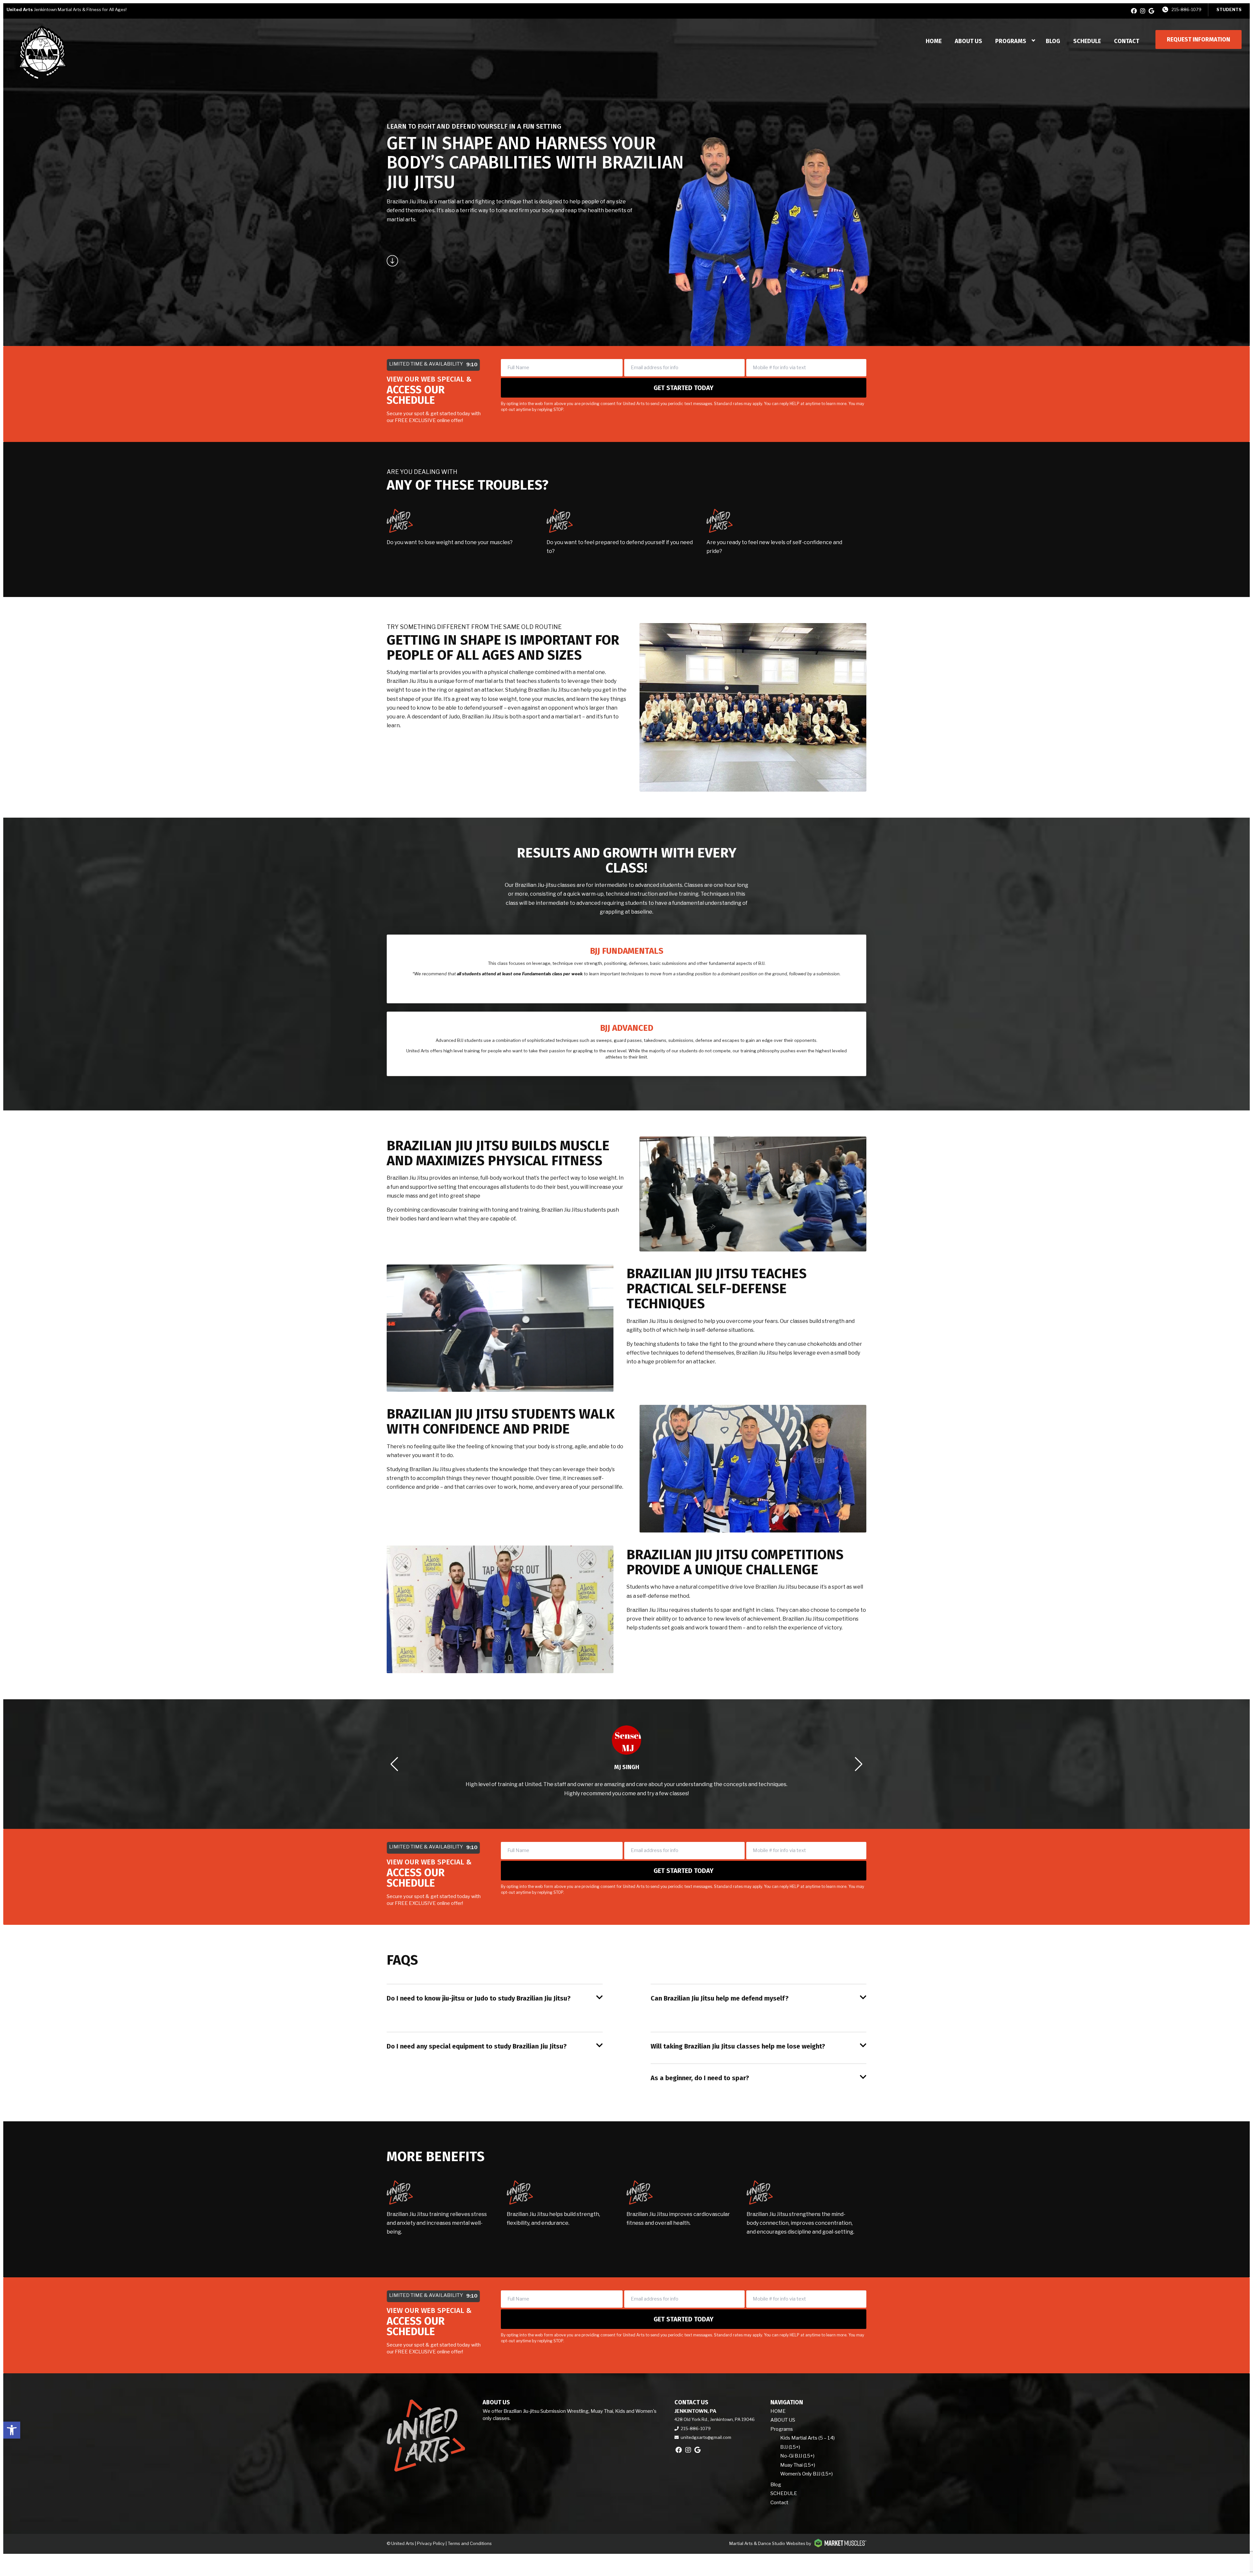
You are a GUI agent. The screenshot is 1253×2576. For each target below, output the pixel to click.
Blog (1053, 41)
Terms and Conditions (470, 2543)
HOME (934, 41)
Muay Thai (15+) (798, 2465)
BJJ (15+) (790, 2447)
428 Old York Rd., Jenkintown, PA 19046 (715, 2419)
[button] (12, 2430)
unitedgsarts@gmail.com (706, 2437)
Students (1229, 9)
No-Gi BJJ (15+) (797, 2456)
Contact (1127, 41)
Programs (1011, 41)
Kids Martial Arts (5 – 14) (807, 2438)
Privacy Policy (431, 2543)
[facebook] (1134, 11)
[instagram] (1143, 11)
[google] (1151, 11)
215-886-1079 (1186, 9)
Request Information (1199, 39)
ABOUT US (968, 41)
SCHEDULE (1087, 41)
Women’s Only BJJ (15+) (806, 2474)
